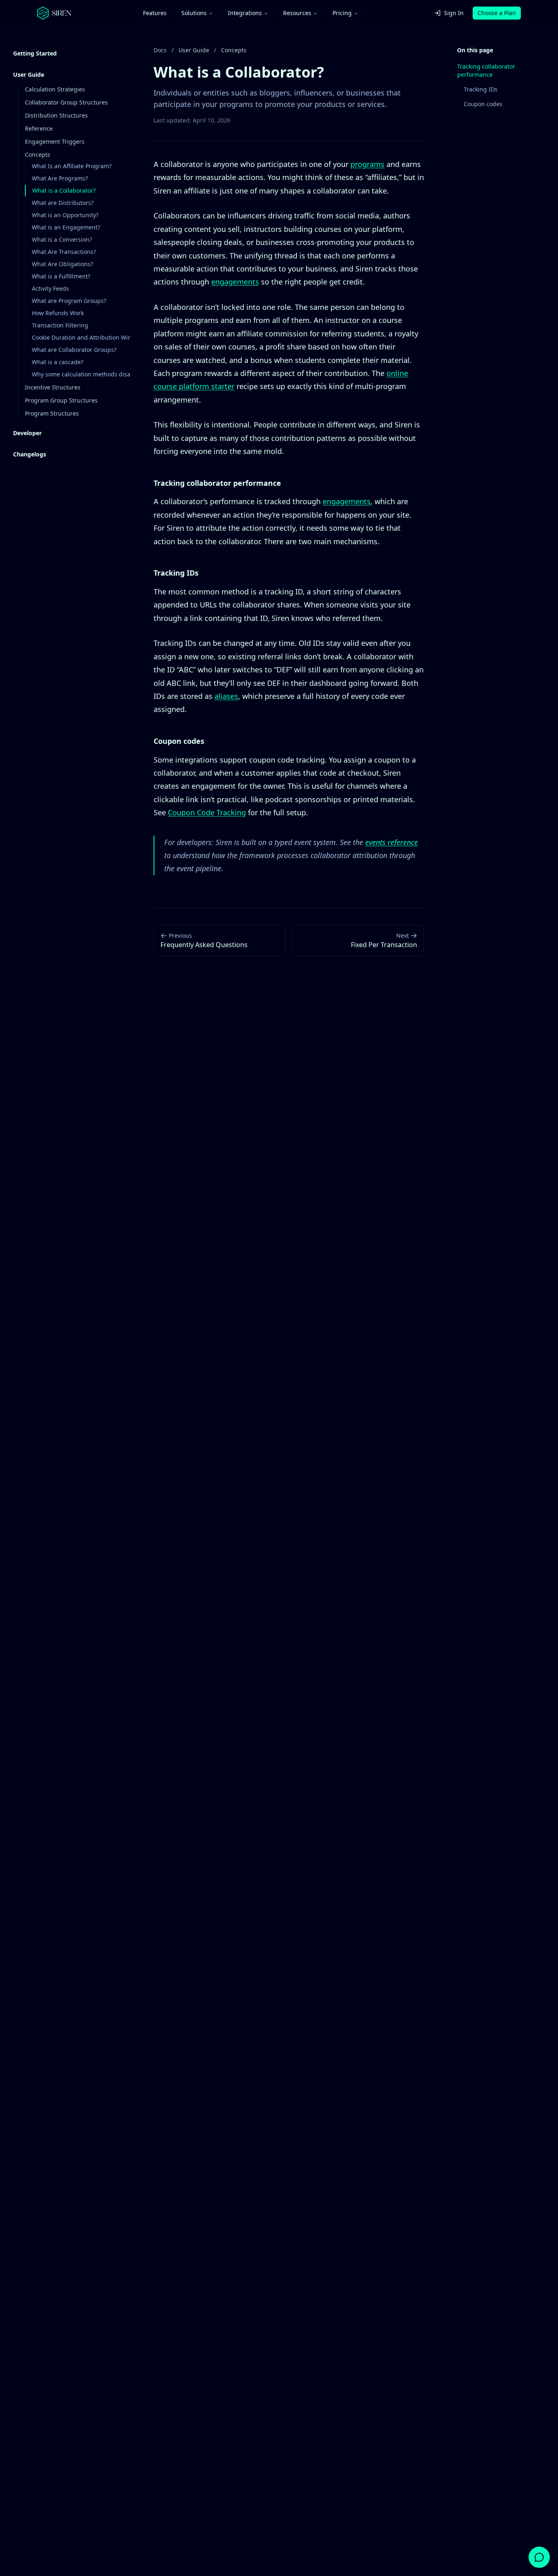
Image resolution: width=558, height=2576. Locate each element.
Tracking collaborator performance (486, 70)
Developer (27, 433)
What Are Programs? (60, 178)
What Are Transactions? (64, 252)
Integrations (245, 13)
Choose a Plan (497, 13)
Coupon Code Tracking (207, 812)
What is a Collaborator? (64, 190)
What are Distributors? (63, 203)
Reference (39, 128)
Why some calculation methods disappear (89, 374)
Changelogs (30, 454)
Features (155, 13)
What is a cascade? (58, 362)
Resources (297, 13)
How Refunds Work (58, 313)
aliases (226, 696)
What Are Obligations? (62, 264)
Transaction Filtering (60, 325)
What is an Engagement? (66, 227)
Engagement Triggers (55, 141)
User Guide (29, 75)
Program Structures (52, 413)
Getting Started (35, 53)
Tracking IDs (481, 89)
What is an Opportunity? (65, 215)
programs (367, 164)
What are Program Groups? (69, 301)
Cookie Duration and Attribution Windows (89, 337)
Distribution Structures (56, 115)
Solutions (194, 13)
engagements (235, 282)
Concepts (38, 155)
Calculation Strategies (55, 89)
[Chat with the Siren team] (539, 2557)
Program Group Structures (61, 400)
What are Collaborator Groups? (74, 350)
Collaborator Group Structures (66, 102)
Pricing (342, 13)
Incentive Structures (53, 387)
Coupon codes (483, 104)
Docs (160, 50)
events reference (392, 842)
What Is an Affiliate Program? (72, 166)
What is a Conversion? (62, 239)
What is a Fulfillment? (61, 276)
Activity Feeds (50, 288)
